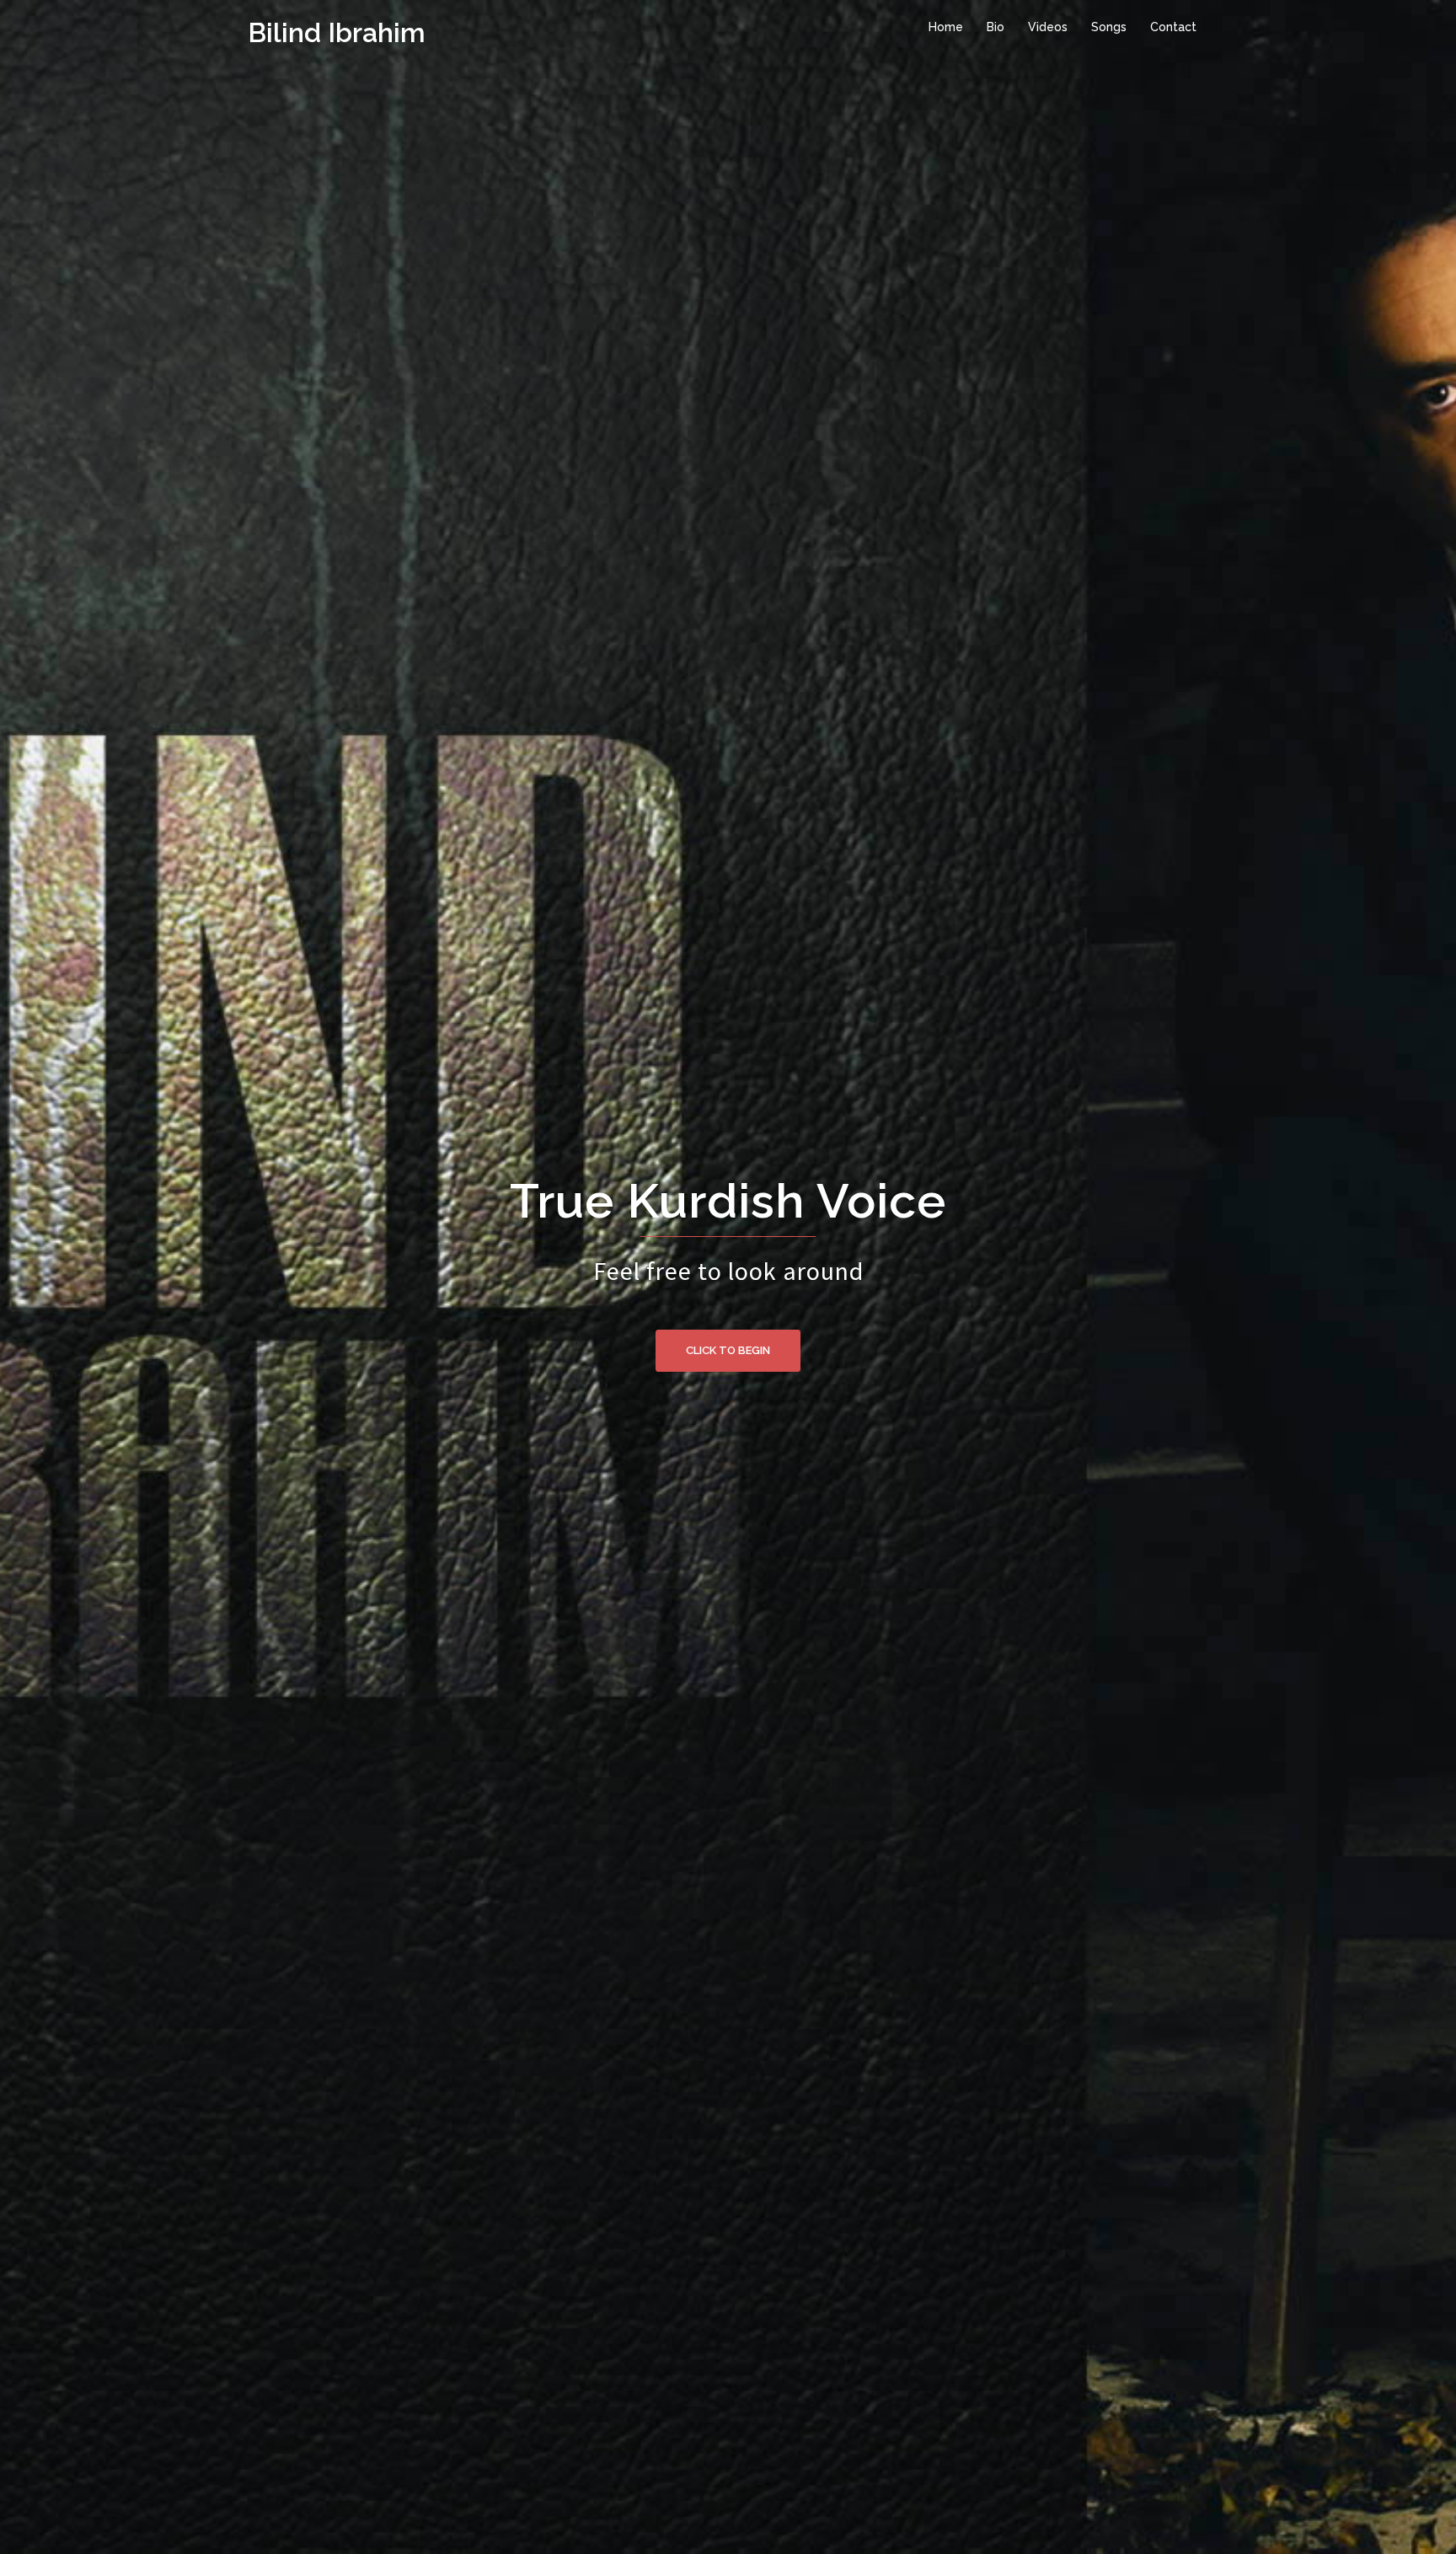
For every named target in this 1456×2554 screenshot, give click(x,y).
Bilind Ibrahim (337, 32)
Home (946, 27)
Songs (1109, 27)
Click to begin (728, 1350)
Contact (1173, 27)
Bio (996, 27)
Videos (1048, 27)
